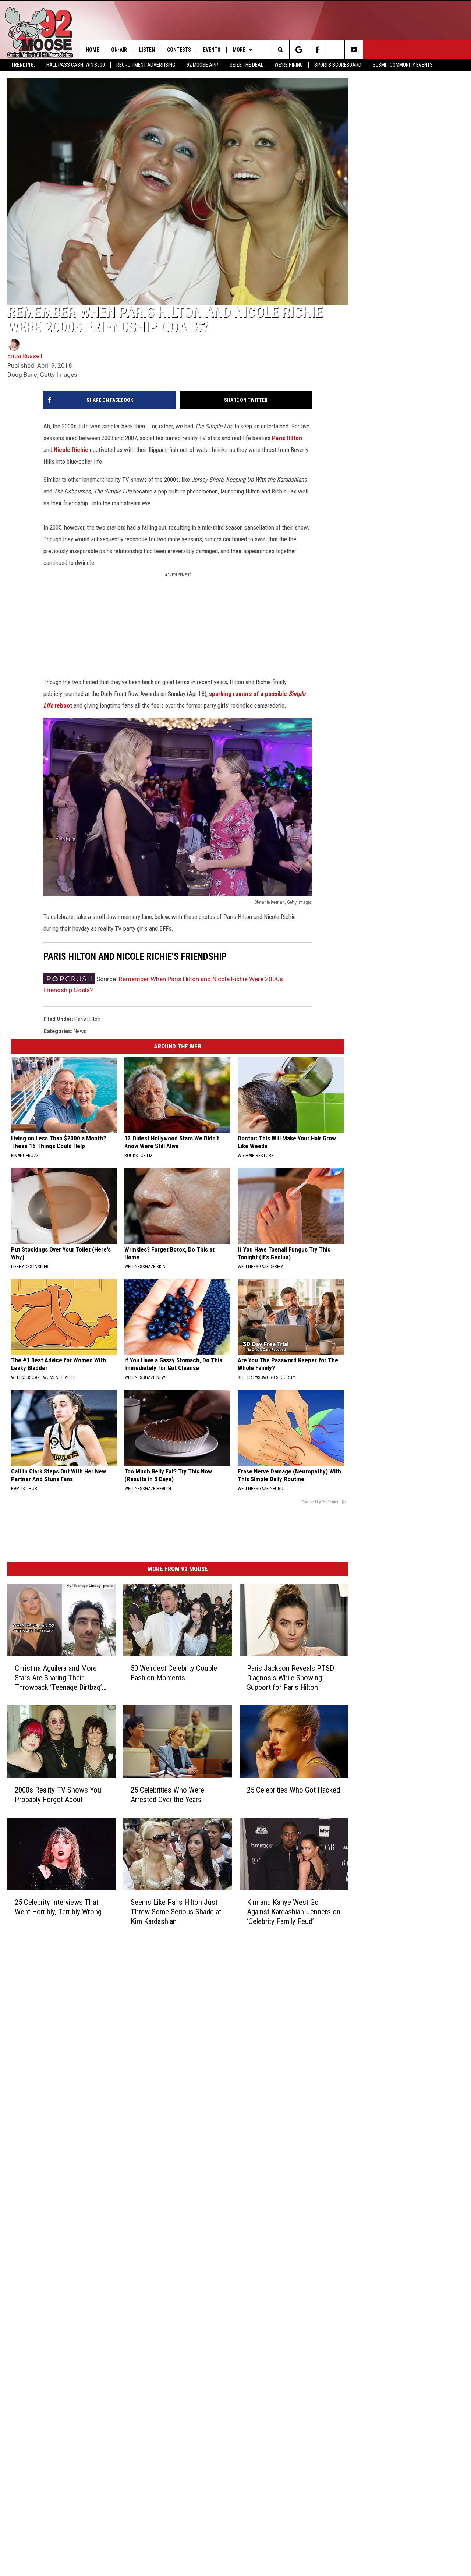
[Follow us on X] (335, 50)
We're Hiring (289, 65)
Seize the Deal (246, 65)
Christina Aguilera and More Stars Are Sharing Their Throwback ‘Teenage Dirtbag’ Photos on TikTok (58, 1678)
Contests (179, 50)
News (80, 1031)
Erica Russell (25, 356)
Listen (147, 50)
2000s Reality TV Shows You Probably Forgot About (58, 1795)
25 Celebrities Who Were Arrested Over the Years (167, 1795)
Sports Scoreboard (338, 65)
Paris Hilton (287, 438)
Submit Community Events (403, 65)
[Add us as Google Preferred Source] (299, 50)
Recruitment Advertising (146, 65)
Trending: (23, 65)
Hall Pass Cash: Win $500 (76, 65)
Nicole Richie (71, 450)
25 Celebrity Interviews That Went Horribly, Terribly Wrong (58, 1907)
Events (212, 50)
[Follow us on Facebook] (317, 50)
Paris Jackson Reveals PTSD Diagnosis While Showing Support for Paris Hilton (291, 1678)
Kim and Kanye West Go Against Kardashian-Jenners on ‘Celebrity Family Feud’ (294, 1912)
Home (92, 50)
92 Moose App (202, 65)
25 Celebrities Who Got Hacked (293, 1790)
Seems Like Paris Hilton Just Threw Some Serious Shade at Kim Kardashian (176, 1912)
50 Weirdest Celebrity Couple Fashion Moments (174, 1673)
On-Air (119, 50)
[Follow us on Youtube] (354, 50)
